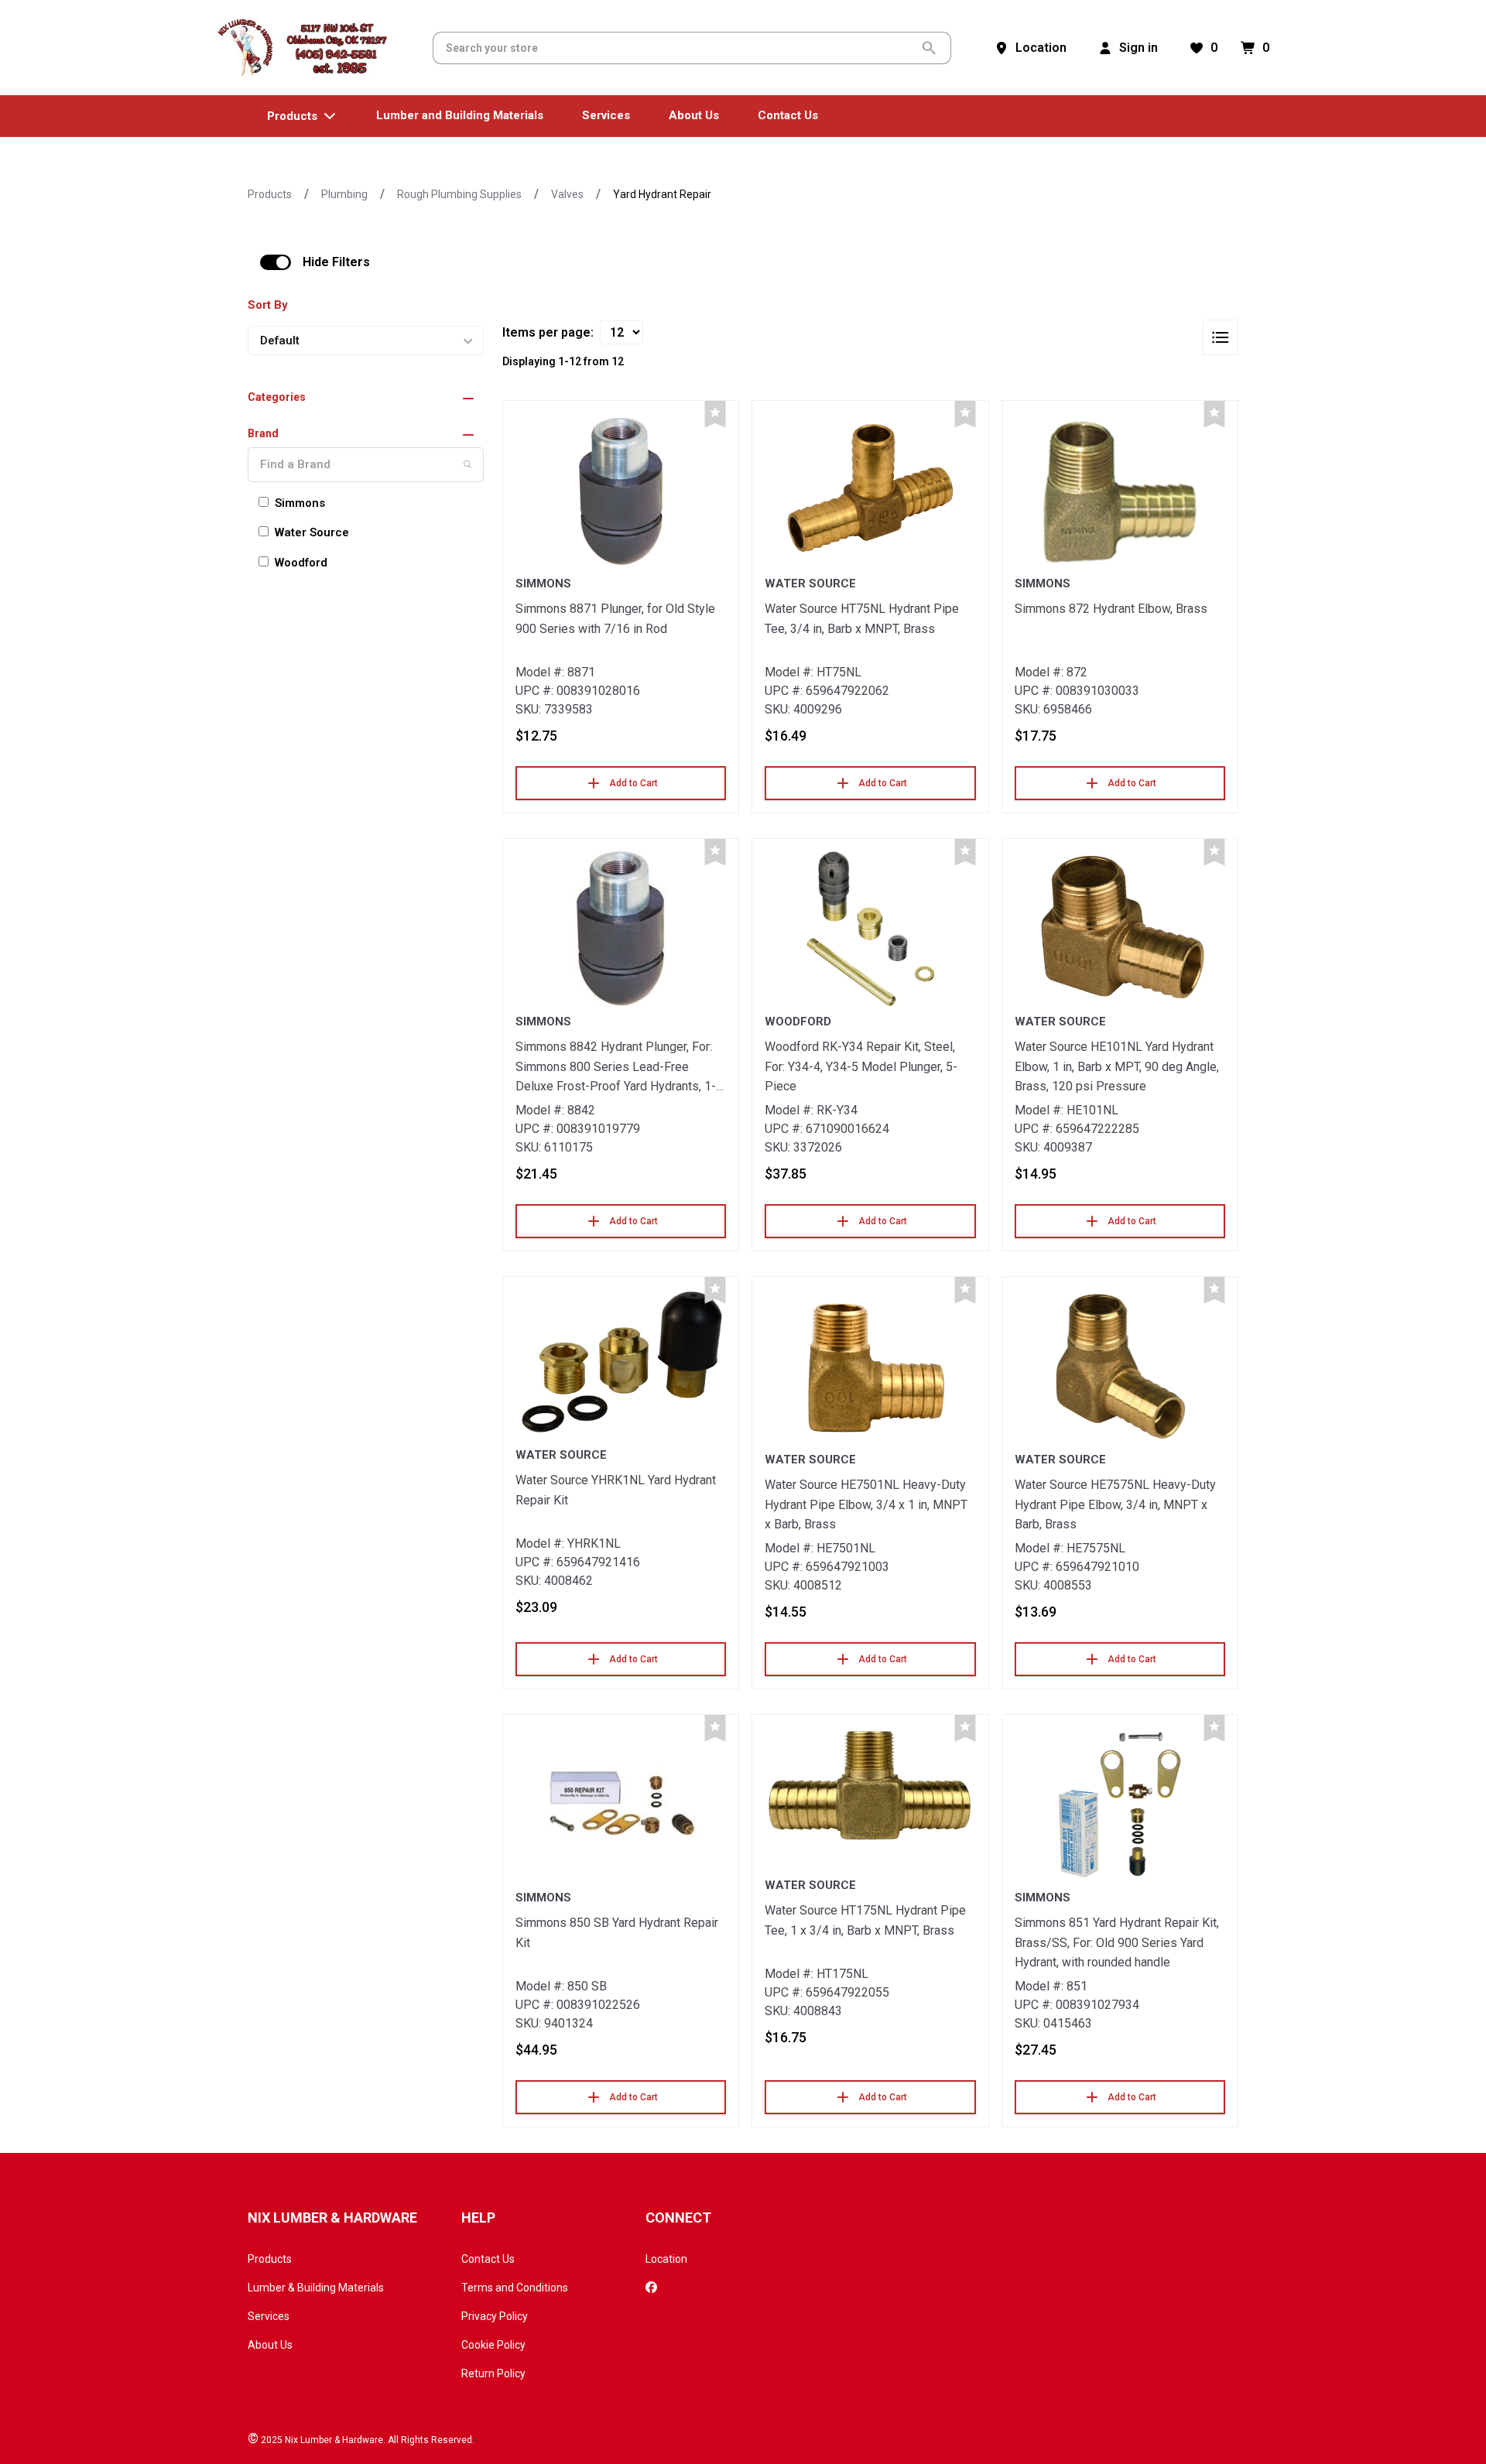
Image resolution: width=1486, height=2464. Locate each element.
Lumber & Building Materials (316, 2288)
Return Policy (493, 2373)
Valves (567, 194)
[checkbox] (276, 262)
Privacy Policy (495, 2316)
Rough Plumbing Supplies (459, 194)
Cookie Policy (493, 2345)
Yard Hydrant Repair (662, 194)
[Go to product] (621, 491)
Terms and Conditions (515, 2288)
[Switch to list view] (1221, 337)
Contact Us (488, 2259)
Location (666, 2259)
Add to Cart (633, 783)
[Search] (467, 464)
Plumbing (344, 194)
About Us (270, 2345)
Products (270, 194)
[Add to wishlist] (715, 414)
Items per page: (548, 332)
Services (269, 2316)
